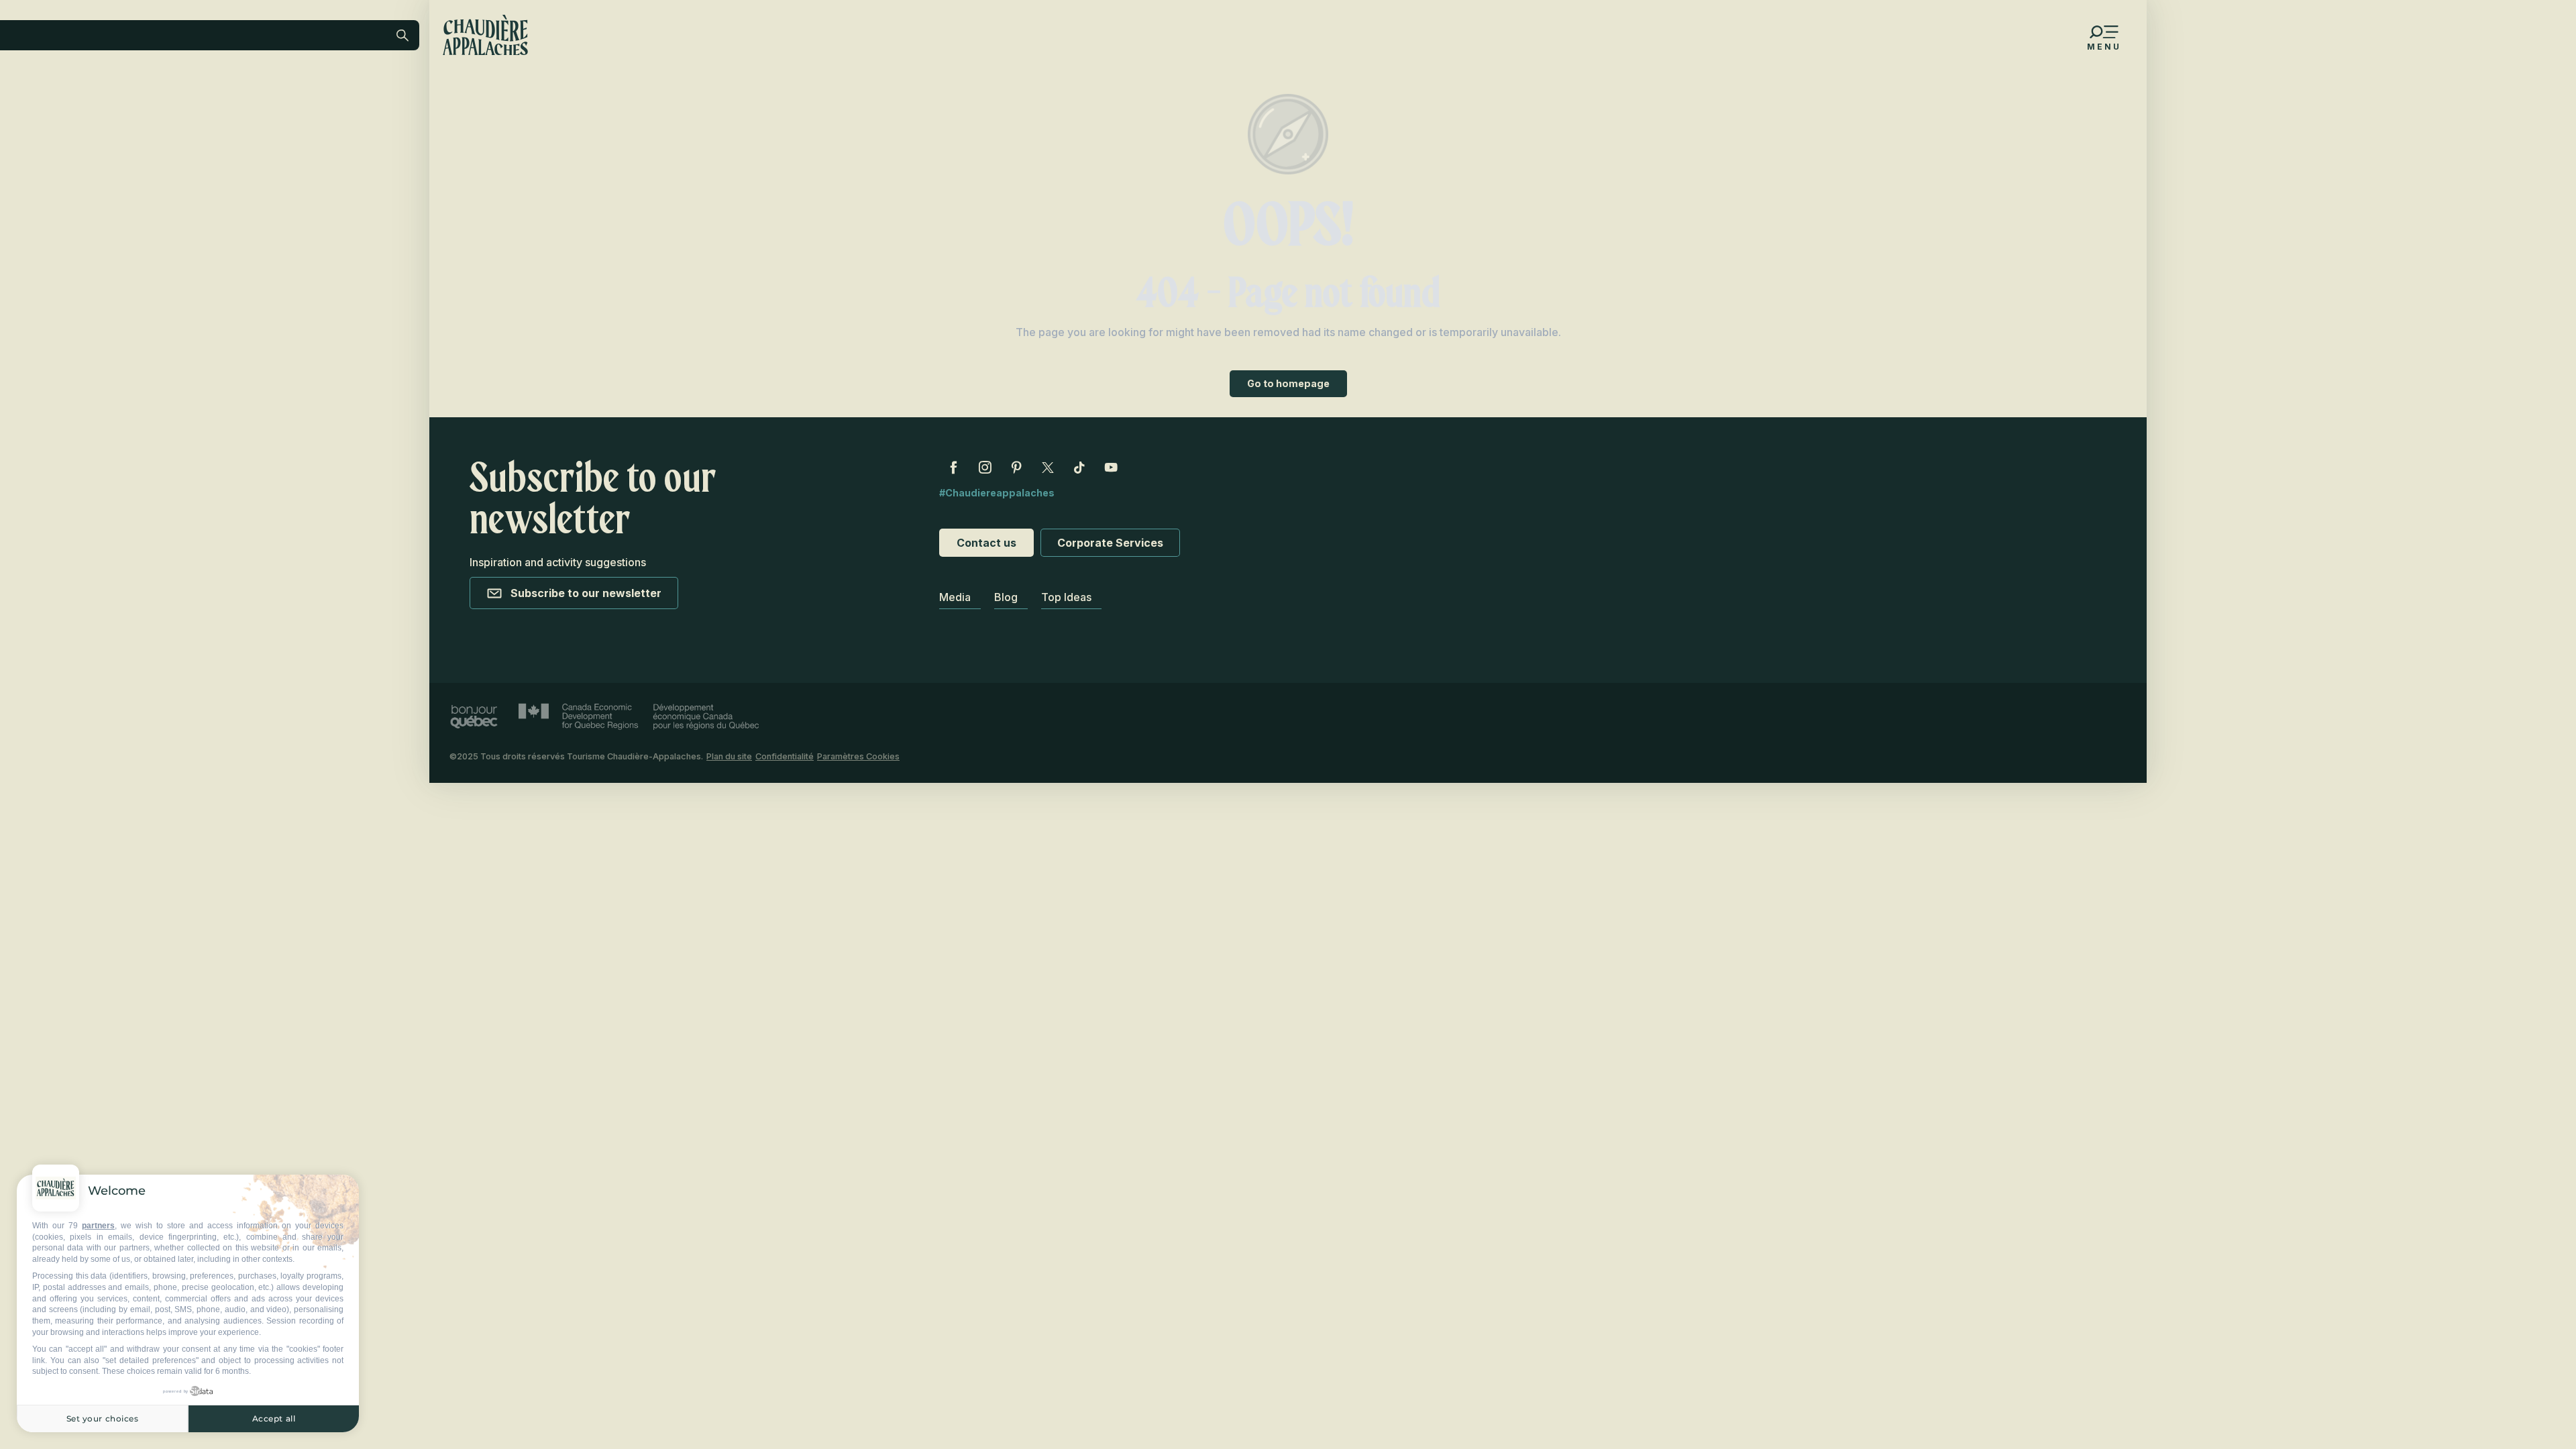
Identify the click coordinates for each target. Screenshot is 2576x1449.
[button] (292, 123)
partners (98, 1226)
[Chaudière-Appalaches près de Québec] (485, 35)
